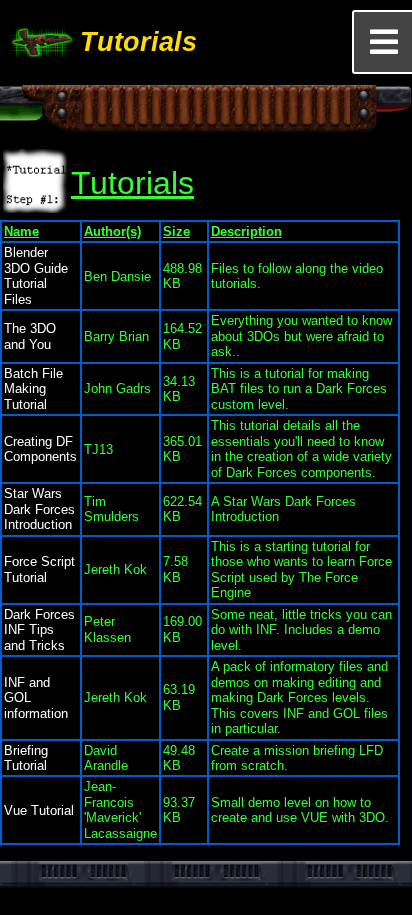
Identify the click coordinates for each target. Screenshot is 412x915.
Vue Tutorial (39, 810)
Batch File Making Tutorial (33, 389)
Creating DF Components (40, 449)
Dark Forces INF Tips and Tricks (39, 630)
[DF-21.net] (40, 42)
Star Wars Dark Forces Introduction (39, 509)
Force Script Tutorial (39, 569)
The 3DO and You (30, 336)
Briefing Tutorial (26, 758)
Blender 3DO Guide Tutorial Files (36, 275)
